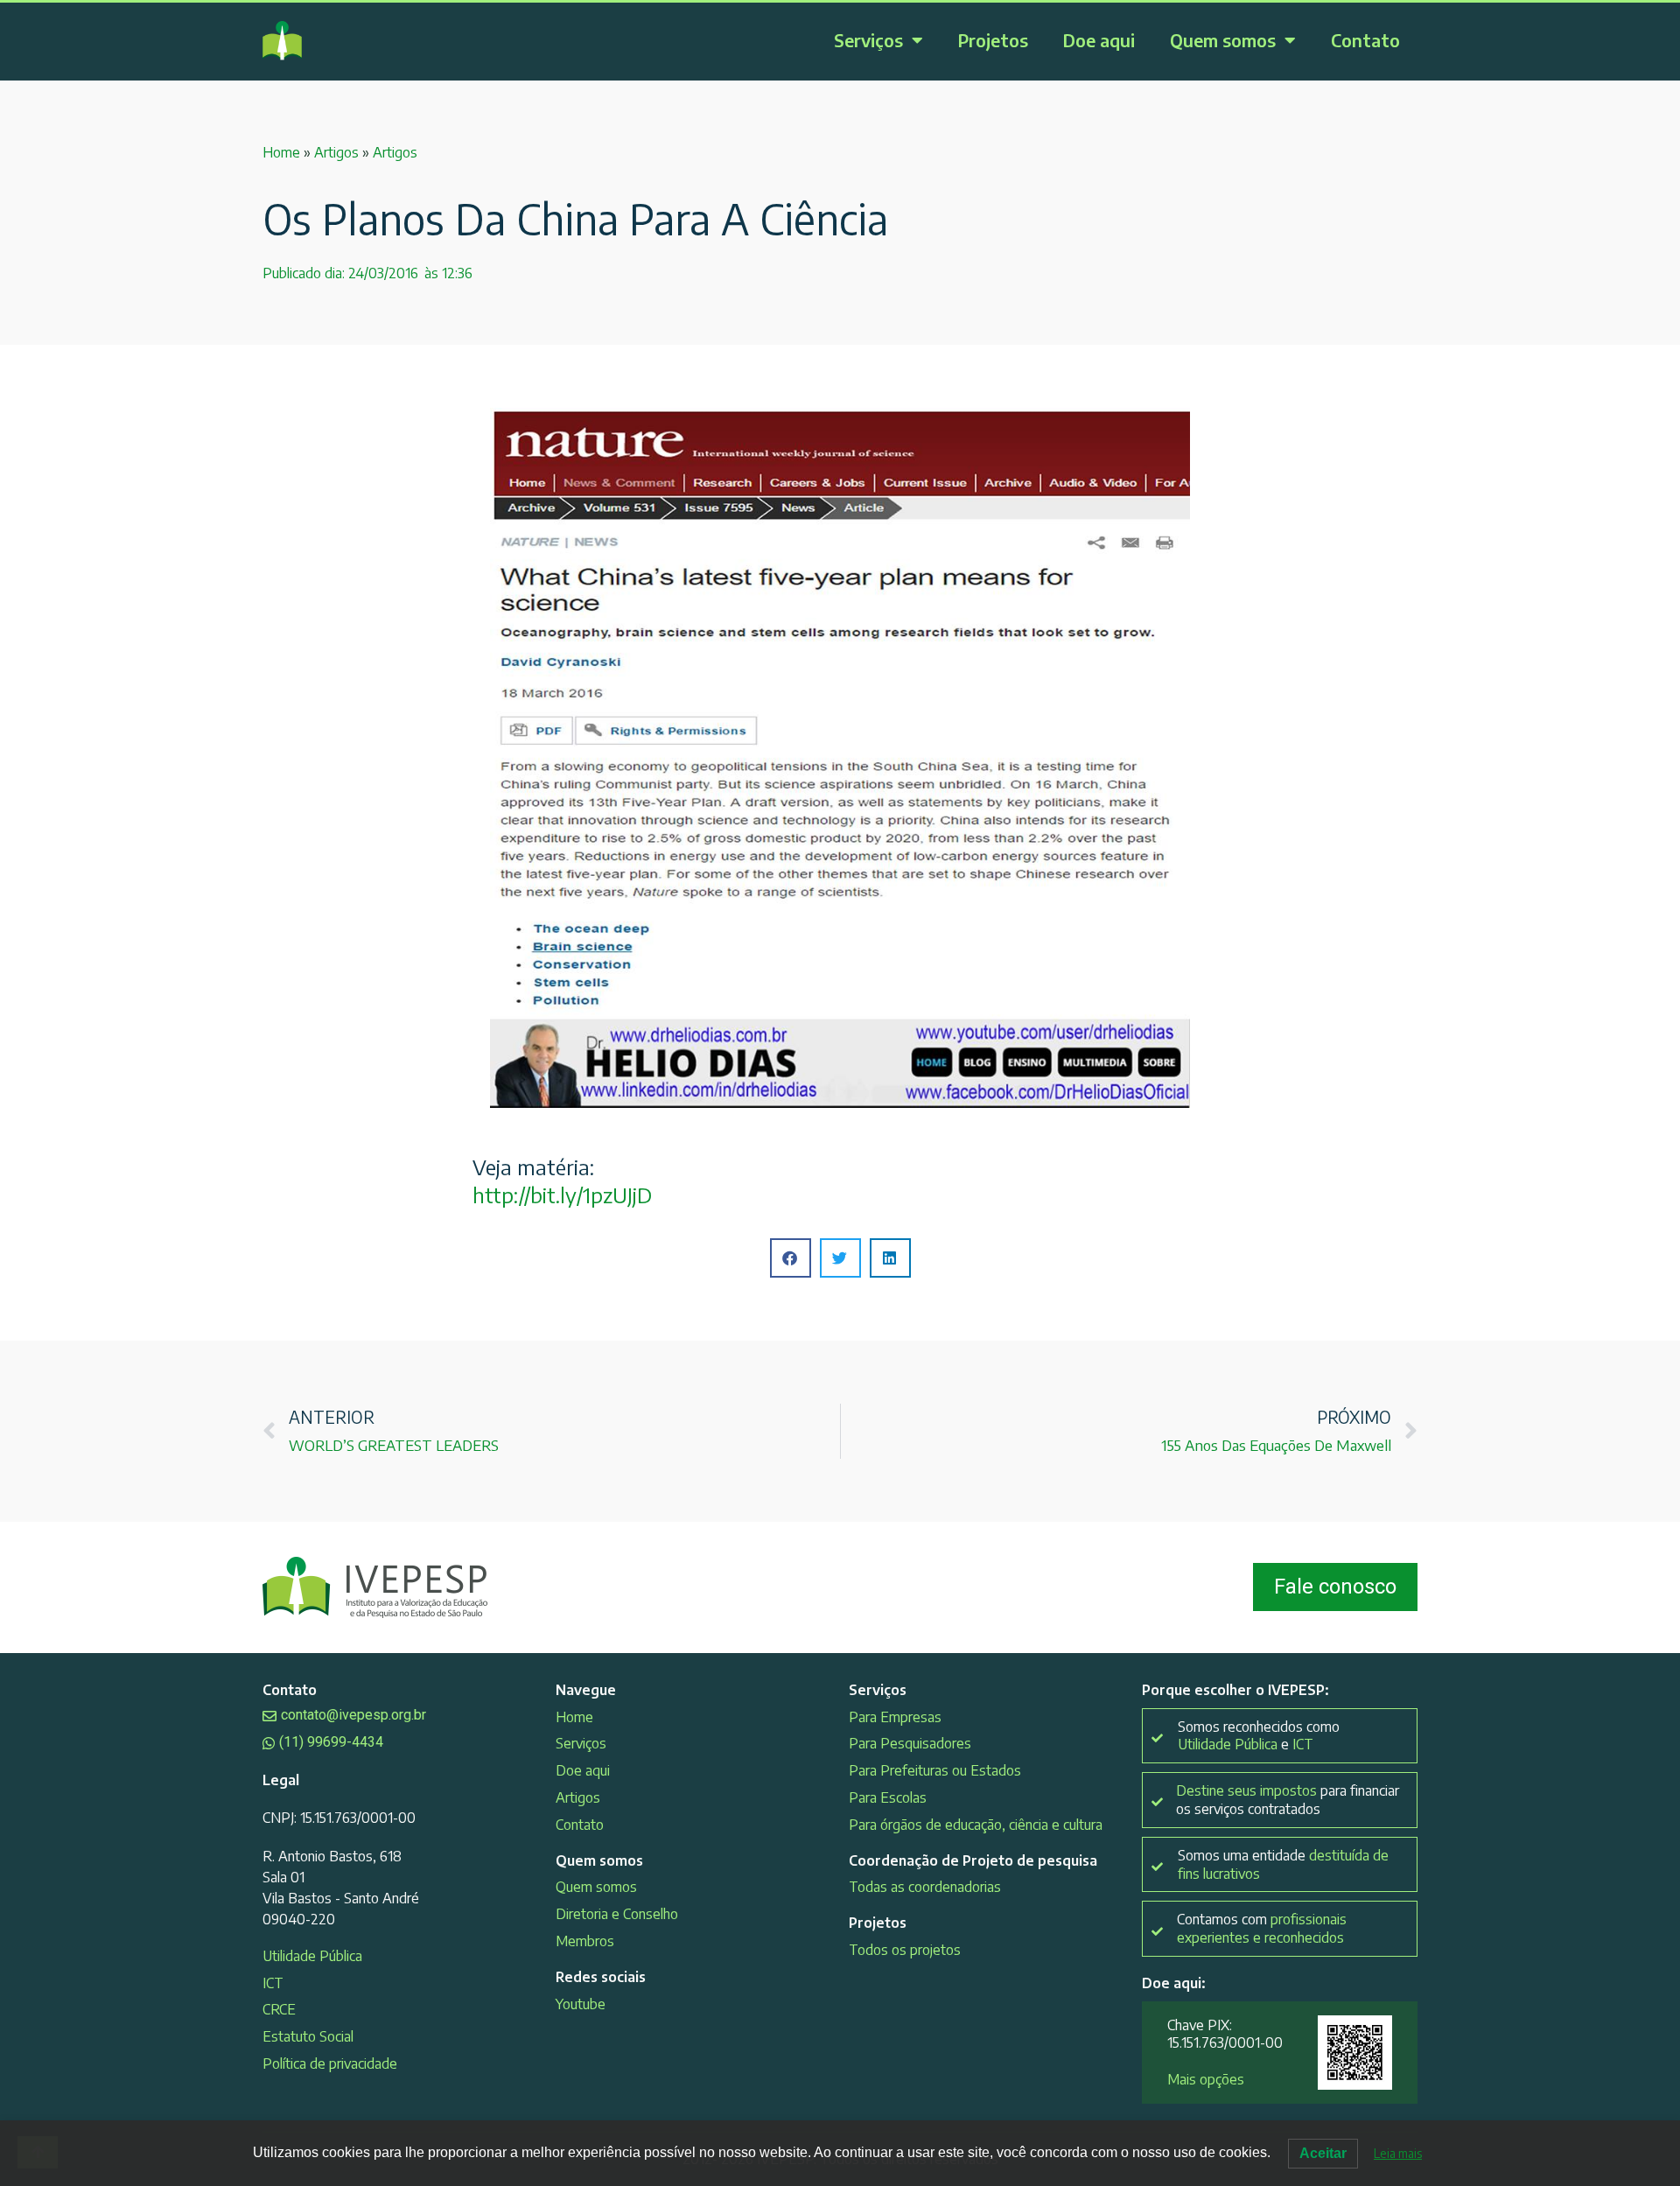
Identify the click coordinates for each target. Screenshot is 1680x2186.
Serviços (868, 40)
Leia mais (1398, 2153)
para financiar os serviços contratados (1288, 1800)
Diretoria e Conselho (617, 1914)
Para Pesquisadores (910, 1743)
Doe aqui (1099, 40)
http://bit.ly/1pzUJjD (562, 1195)
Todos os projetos (905, 1950)
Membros (585, 1941)
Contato (1365, 40)
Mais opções (1206, 2079)
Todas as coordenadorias (925, 1887)
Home (281, 152)
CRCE (279, 2009)
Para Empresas (895, 1717)
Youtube (581, 2004)
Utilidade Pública (312, 1956)
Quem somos (1223, 40)
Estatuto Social (308, 2036)
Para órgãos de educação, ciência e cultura (976, 1825)
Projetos (993, 40)
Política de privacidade (330, 2063)
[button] (791, 1258)
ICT (273, 1983)
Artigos (336, 152)
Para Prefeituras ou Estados (935, 1770)
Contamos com (1262, 1928)
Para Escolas (888, 1797)
